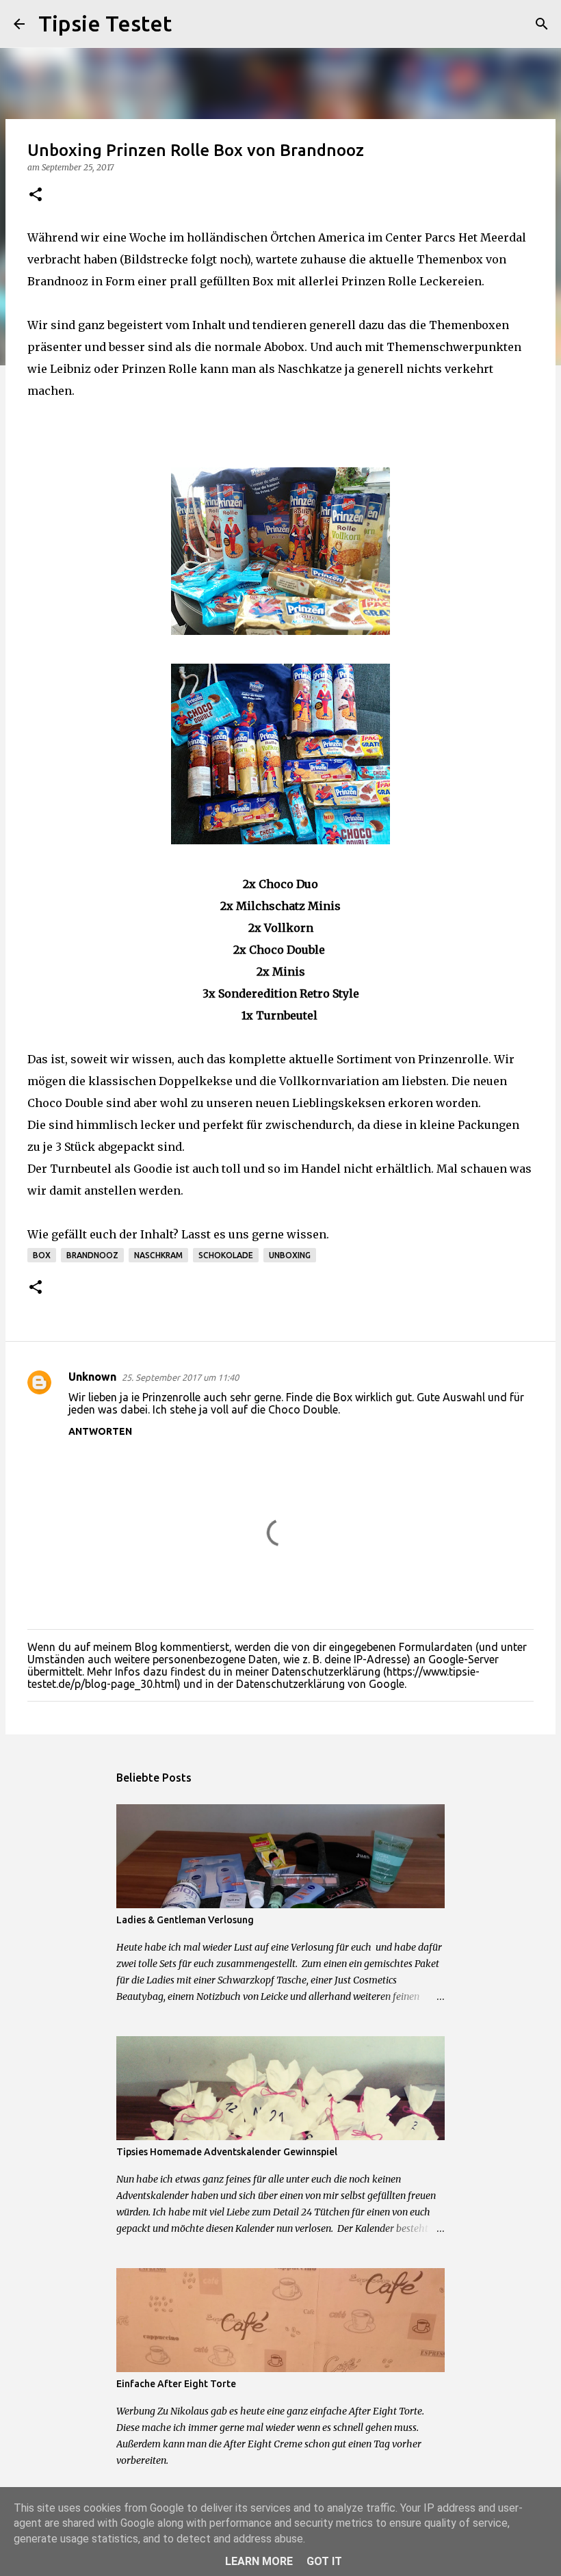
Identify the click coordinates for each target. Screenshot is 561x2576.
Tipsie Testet (105, 23)
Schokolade (226, 1255)
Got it (324, 2561)
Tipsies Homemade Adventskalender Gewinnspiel (227, 2152)
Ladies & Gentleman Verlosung (185, 1920)
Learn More (259, 2561)
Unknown (92, 1377)
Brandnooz (92, 1255)
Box (42, 1255)
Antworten (100, 1431)
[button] (36, 195)
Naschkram (158, 1255)
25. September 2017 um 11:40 (180, 1377)
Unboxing (290, 1255)
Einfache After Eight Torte (176, 2384)
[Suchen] (191, 24)
